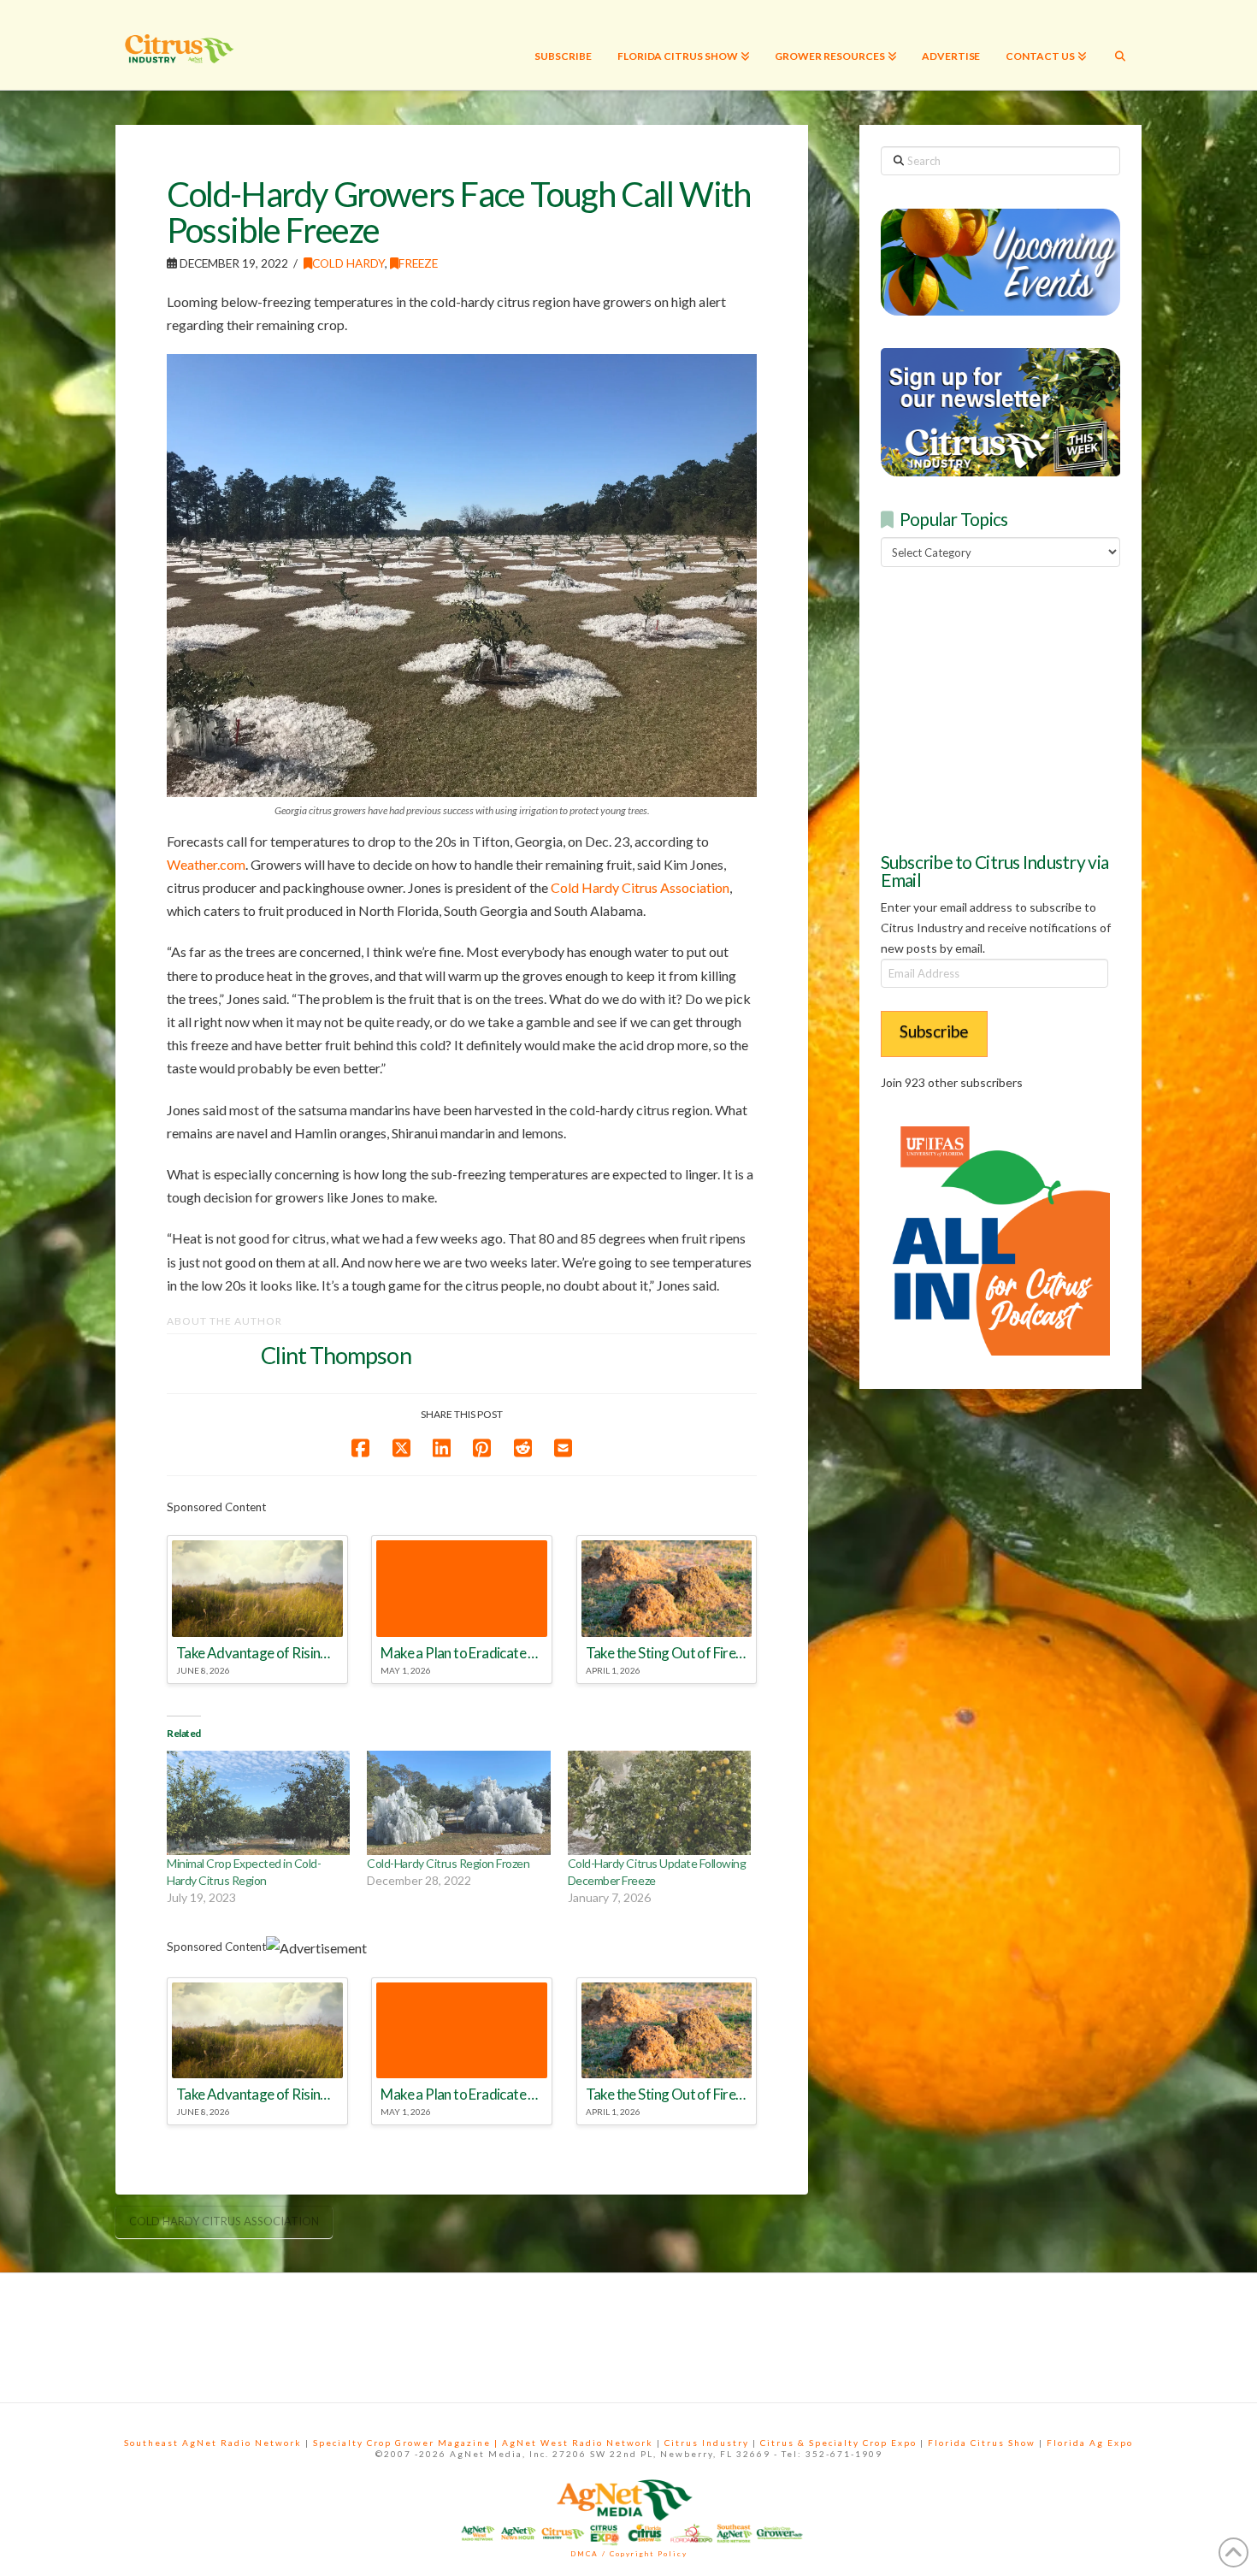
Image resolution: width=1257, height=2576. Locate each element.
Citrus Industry (707, 2443)
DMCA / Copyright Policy (629, 2554)
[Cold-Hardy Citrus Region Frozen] (458, 1803)
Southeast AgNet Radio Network (213, 2443)
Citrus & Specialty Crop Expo (838, 2443)
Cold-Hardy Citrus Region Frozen (448, 1863)
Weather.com (206, 864)
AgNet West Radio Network (578, 2443)
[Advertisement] (1009, 706)
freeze (418, 263)
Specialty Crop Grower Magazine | (407, 2443)
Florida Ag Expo (1090, 2443)
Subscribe (934, 1031)
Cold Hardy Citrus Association (640, 887)
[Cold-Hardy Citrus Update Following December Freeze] (659, 1803)
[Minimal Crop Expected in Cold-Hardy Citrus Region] (258, 1803)
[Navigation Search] (1120, 45)
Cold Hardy (348, 263)
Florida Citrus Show (982, 2443)
